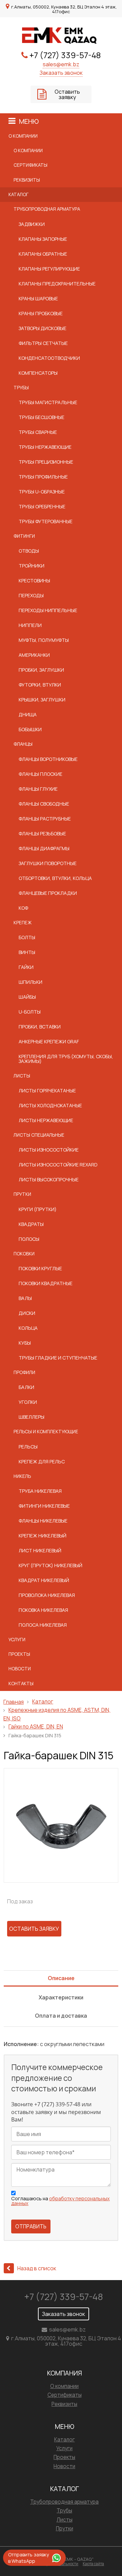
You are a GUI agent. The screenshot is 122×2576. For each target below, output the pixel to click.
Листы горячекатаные (47, 1090)
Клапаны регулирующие (49, 269)
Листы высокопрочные (49, 1179)
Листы (22, 1076)
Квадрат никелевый (44, 1580)
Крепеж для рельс (42, 1461)
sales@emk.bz (61, 64)
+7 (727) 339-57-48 (65, 55)
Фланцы (23, 744)
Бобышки (30, 729)
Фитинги (24, 536)
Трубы (21, 388)
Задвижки (32, 224)
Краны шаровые (38, 298)
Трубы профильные (43, 477)
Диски (27, 1313)
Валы (25, 1298)
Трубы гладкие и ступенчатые (58, 1358)
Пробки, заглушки (41, 670)
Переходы (31, 595)
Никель (22, 1476)
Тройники (32, 566)
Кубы (25, 1343)
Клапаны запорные (43, 239)
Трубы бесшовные (42, 417)
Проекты (19, 1654)
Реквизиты (27, 180)
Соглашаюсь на (60, 2201)
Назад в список (37, 2268)
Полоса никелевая (43, 1625)
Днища (28, 714)
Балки (26, 1387)
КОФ (23, 908)
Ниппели (30, 625)
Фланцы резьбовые (42, 833)
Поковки (24, 1254)
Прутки (22, 1194)
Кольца (28, 1328)
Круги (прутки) (38, 1209)
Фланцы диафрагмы (44, 848)
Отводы (29, 551)
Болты (27, 937)
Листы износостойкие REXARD (58, 1165)
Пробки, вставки (40, 1027)
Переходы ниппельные (48, 610)
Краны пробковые (41, 313)
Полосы (29, 1239)
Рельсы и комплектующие (46, 1432)
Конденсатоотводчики (49, 358)
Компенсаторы (38, 373)
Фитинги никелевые (44, 1506)
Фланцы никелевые (43, 1521)
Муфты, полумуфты (44, 640)
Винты (27, 952)
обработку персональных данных (60, 2201)
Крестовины (34, 581)
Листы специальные (39, 1135)
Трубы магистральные (48, 402)
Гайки (26, 967)
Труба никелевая (40, 1491)
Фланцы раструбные (45, 819)
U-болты (30, 1012)
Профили (24, 1372)
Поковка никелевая (43, 1610)
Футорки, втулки (40, 685)
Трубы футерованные (46, 521)
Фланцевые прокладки (48, 893)
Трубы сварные (38, 432)
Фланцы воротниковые (48, 759)
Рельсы (28, 1447)
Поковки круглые (40, 1268)
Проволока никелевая (47, 1595)
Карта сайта (93, 2564)
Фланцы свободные (44, 804)
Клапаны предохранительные (57, 284)
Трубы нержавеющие (45, 447)
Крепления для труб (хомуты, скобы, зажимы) (66, 1059)
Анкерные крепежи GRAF (49, 1041)
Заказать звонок (61, 73)
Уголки (28, 1402)
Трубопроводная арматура (47, 209)
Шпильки (30, 982)
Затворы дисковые (43, 328)
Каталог (18, 194)
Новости (20, 1669)
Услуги (17, 1640)
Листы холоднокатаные (50, 1105)
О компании (23, 136)
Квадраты (31, 1224)
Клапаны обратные (43, 254)
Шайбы (27, 997)
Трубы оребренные (42, 506)
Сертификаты (30, 165)
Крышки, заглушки (42, 700)
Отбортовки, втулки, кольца (55, 878)
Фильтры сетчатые (43, 343)
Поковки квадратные (46, 1283)
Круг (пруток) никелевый (50, 1565)
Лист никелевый (40, 1550)
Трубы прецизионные (46, 462)
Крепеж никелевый (43, 1536)
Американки (34, 655)
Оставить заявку (67, 94)
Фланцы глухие (38, 789)
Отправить (31, 2226)
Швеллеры (32, 1417)
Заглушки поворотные (48, 863)
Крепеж (23, 923)
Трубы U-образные (42, 492)
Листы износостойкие (49, 1150)
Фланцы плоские (40, 774)
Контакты (21, 1684)
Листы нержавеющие (46, 1120)
